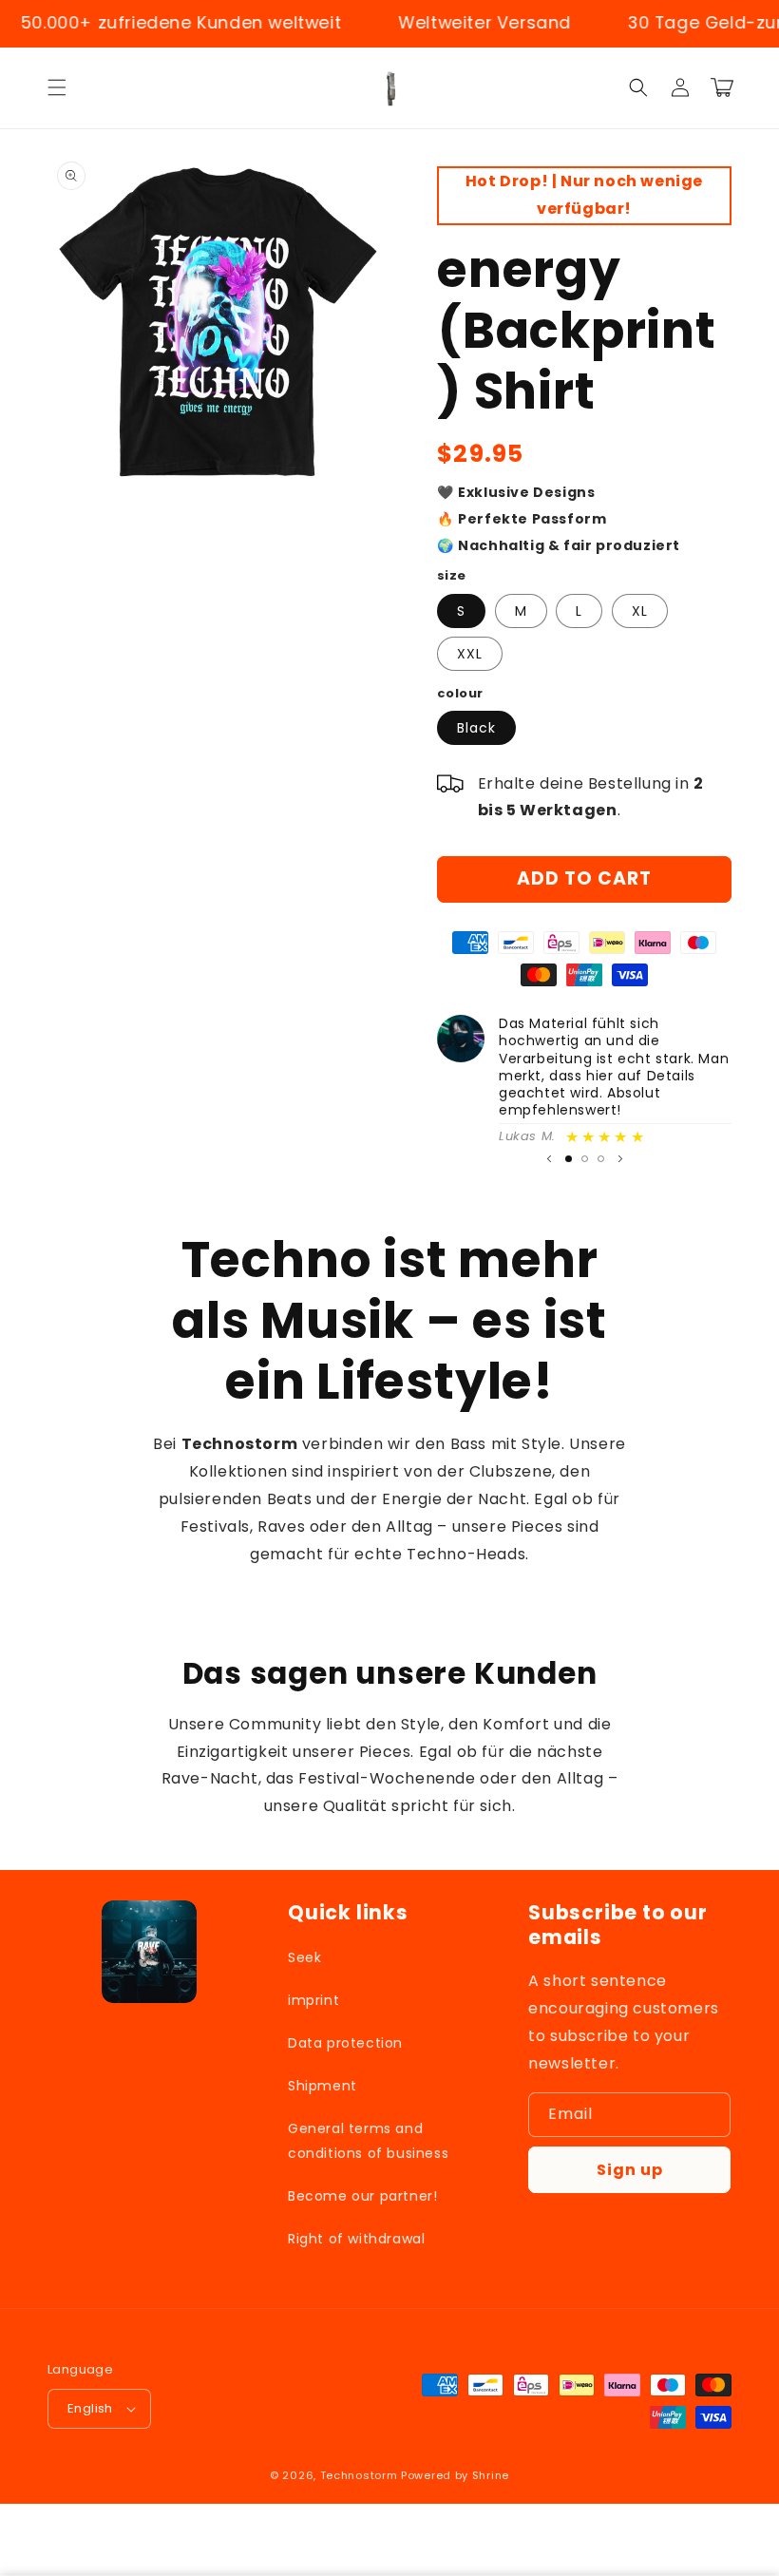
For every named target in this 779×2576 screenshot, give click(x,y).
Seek (304, 1957)
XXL (470, 654)
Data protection (345, 2043)
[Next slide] (620, 1158)
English (90, 2408)
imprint (313, 2000)
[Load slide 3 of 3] (601, 1159)
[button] (57, 87)
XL (640, 611)
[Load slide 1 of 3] (569, 1159)
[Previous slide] (549, 1158)
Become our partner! (362, 2196)
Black (476, 728)
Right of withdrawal (356, 2239)
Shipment (323, 2086)
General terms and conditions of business (368, 2140)
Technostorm (359, 2475)
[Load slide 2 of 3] (585, 1159)
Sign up (630, 2170)
